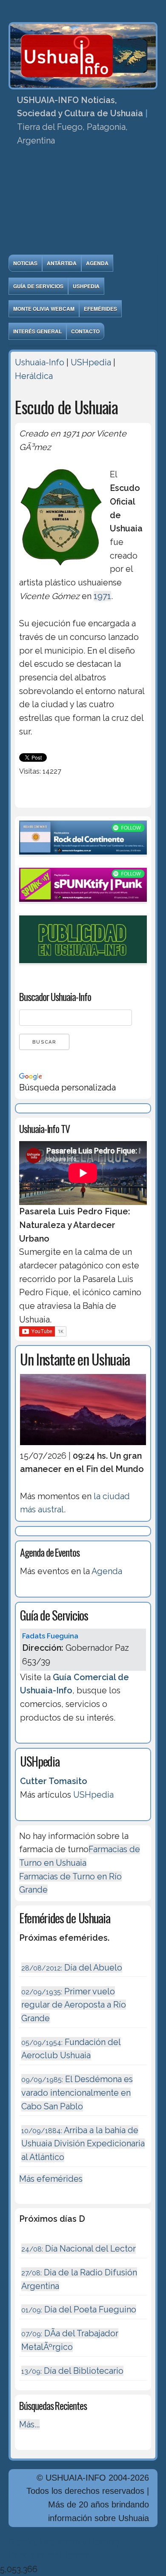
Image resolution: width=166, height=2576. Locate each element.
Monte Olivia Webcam (44, 309)
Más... (29, 2424)
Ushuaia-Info (40, 362)
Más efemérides (51, 2179)
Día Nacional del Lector (79, 2249)
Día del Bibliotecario (72, 2371)
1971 (102, 596)
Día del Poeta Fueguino (79, 2309)
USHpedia (86, 286)
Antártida (62, 263)
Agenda (97, 263)
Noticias (25, 263)
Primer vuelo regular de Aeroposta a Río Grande (74, 2005)
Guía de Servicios (38, 286)
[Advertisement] (83, 203)
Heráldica (34, 376)
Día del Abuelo (72, 1968)
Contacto (85, 331)
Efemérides (100, 309)
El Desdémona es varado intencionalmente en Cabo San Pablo (77, 2093)
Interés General (37, 331)
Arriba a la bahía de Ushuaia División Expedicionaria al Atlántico (83, 2144)
